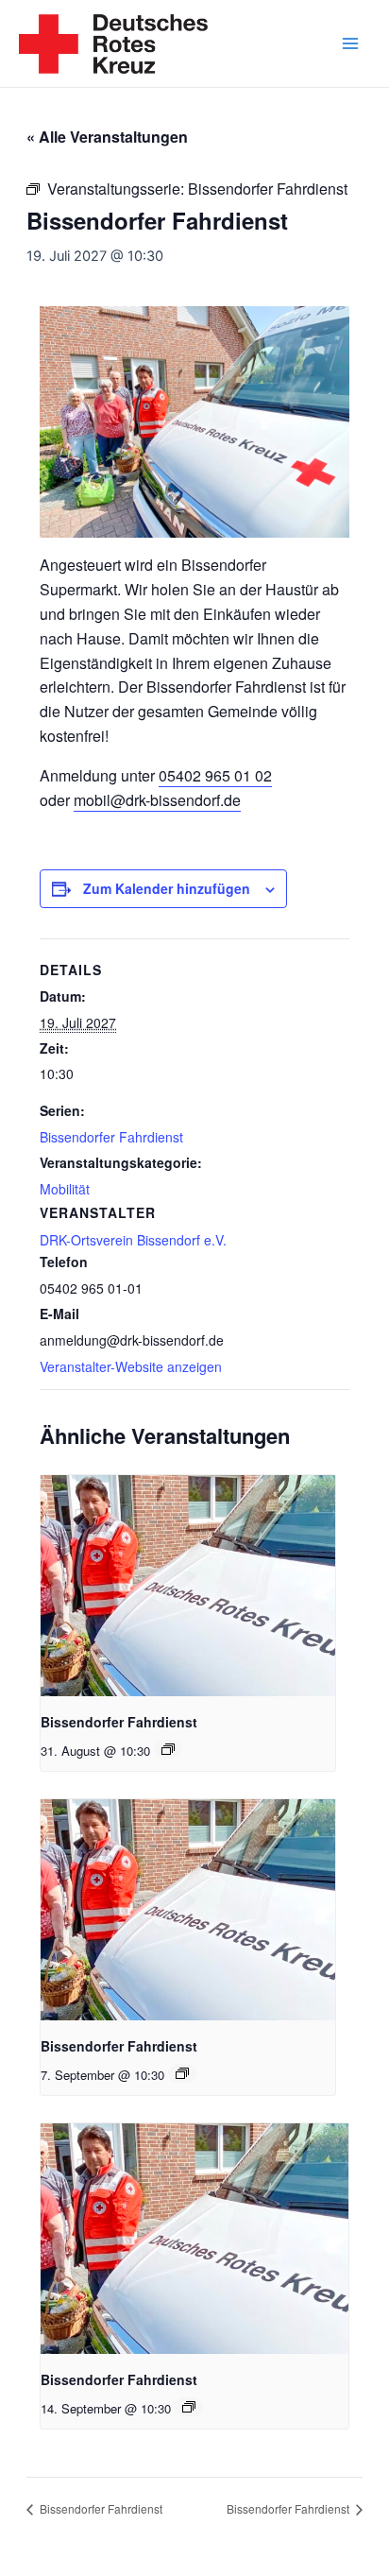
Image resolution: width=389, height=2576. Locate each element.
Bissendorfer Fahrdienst (111, 1137)
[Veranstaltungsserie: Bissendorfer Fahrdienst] (168, 1749)
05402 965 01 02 (215, 775)
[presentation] (188, 1586)
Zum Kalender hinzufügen (167, 888)
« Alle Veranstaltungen (107, 137)
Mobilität (65, 1189)
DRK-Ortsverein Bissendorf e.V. (133, 1240)
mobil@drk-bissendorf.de (157, 800)
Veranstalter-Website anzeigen (131, 1366)
